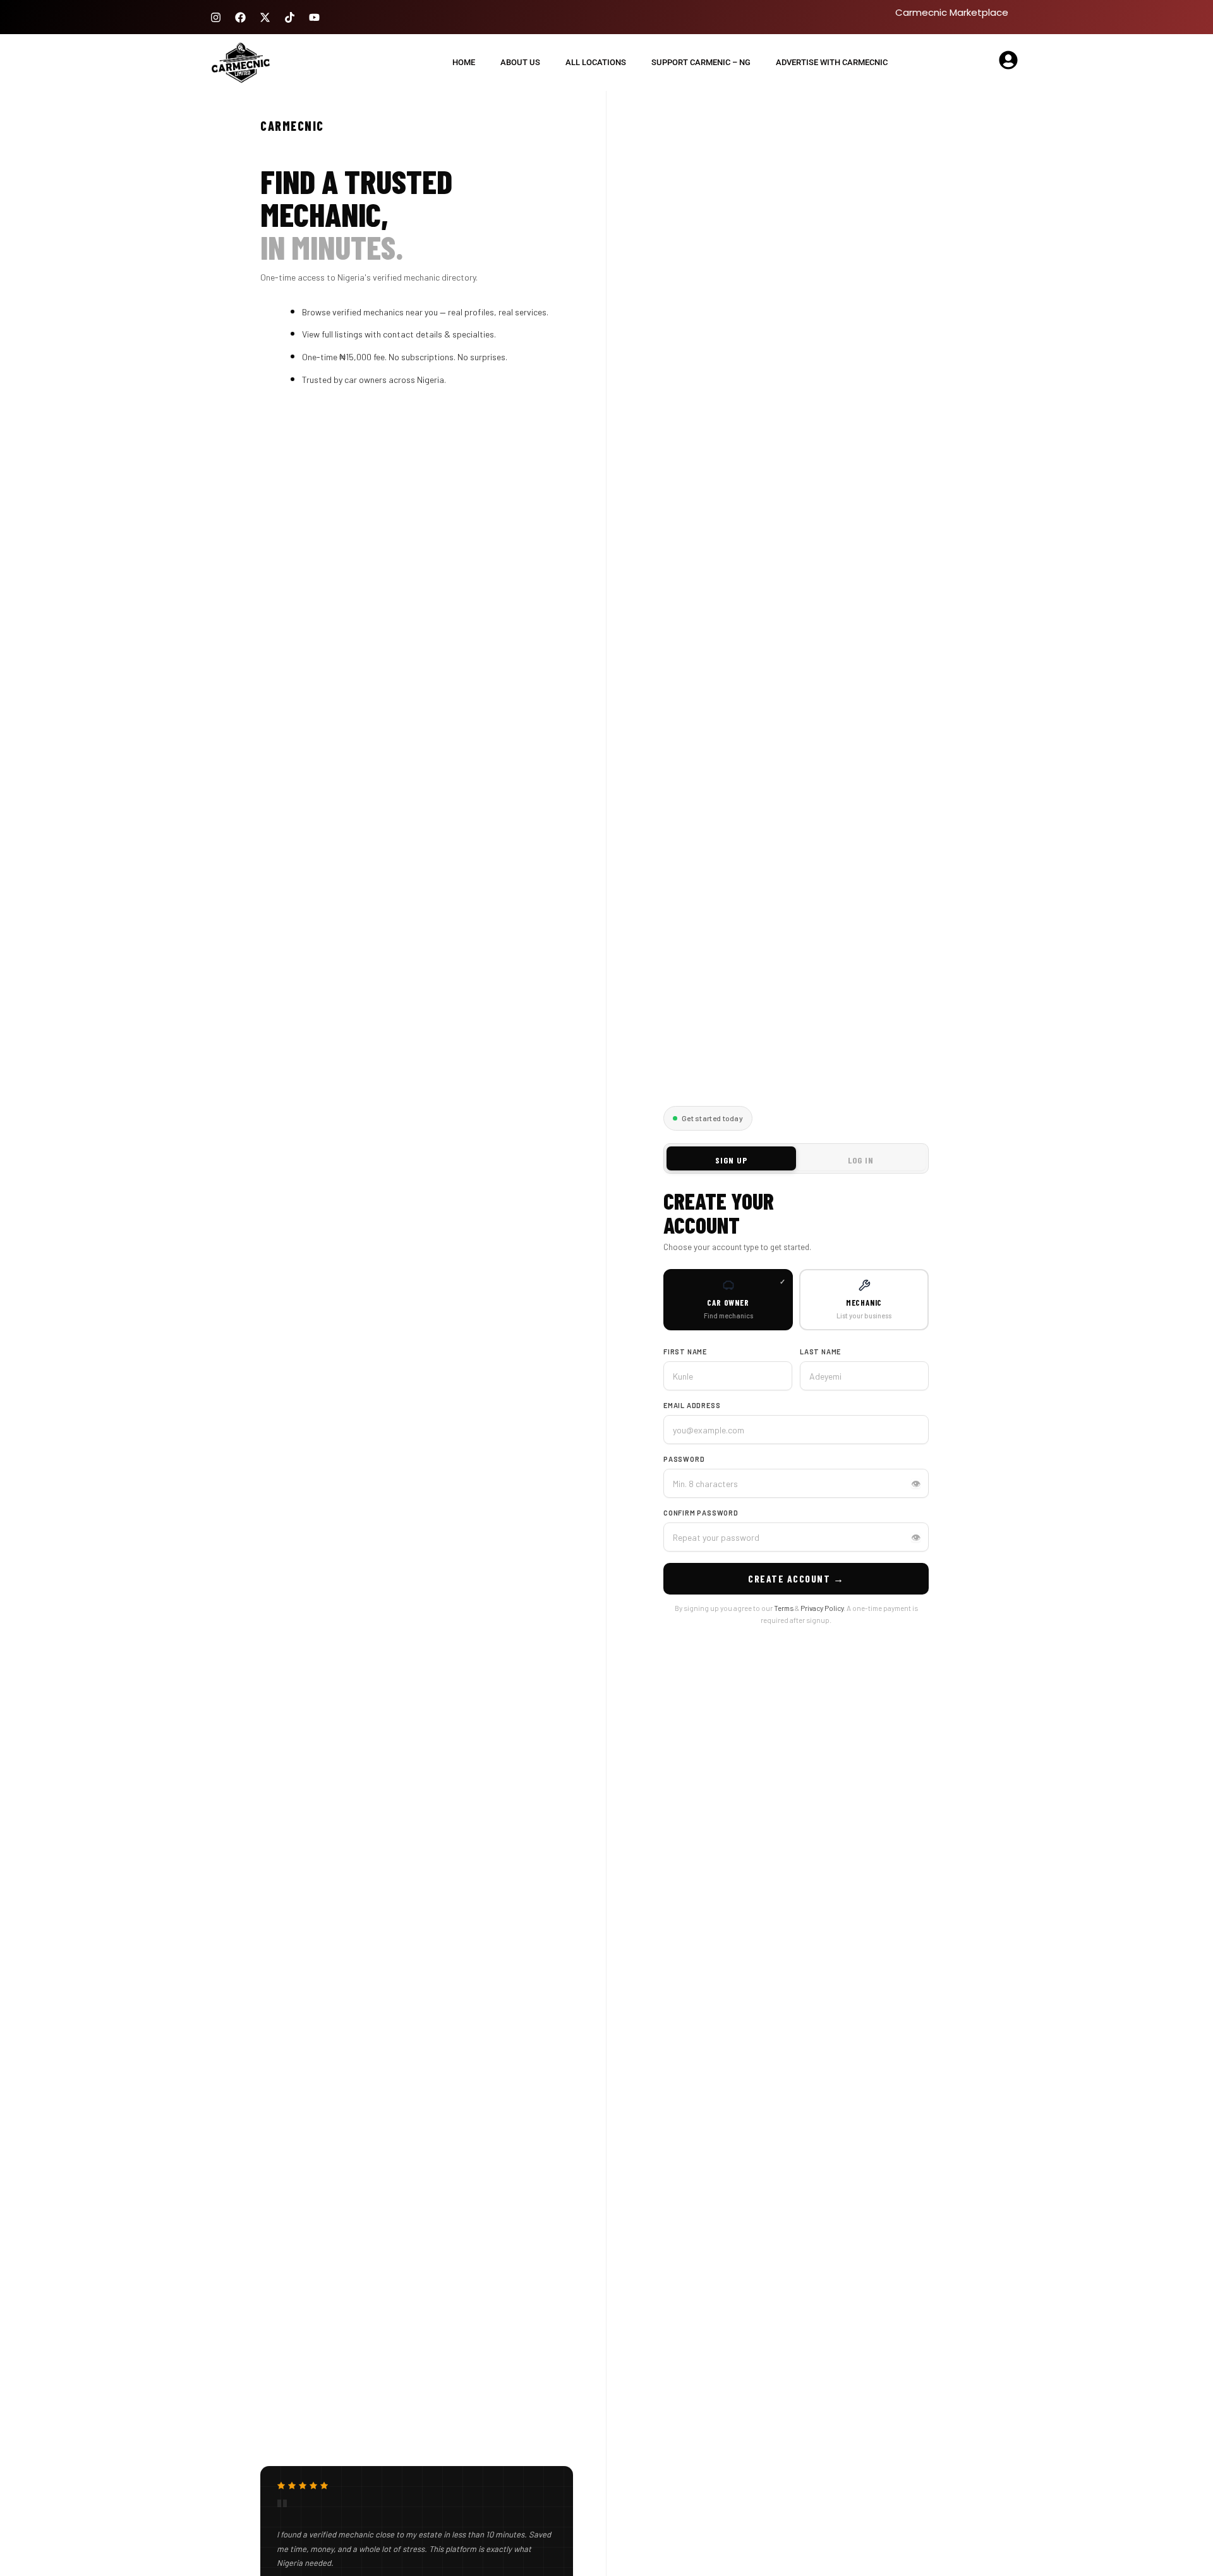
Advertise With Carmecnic (832, 62)
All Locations (596, 62)
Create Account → (796, 1578)
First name (685, 1352)
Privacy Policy (822, 1608)
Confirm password (701, 1513)
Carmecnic (292, 126)
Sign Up (731, 1160)
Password (684, 1459)
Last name (820, 1352)
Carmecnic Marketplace (952, 12)
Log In (861, 1160)
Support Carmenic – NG (701, 62)
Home (464, 62)
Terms (784, 1608)
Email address (692, 1405)
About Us (520, 62)
